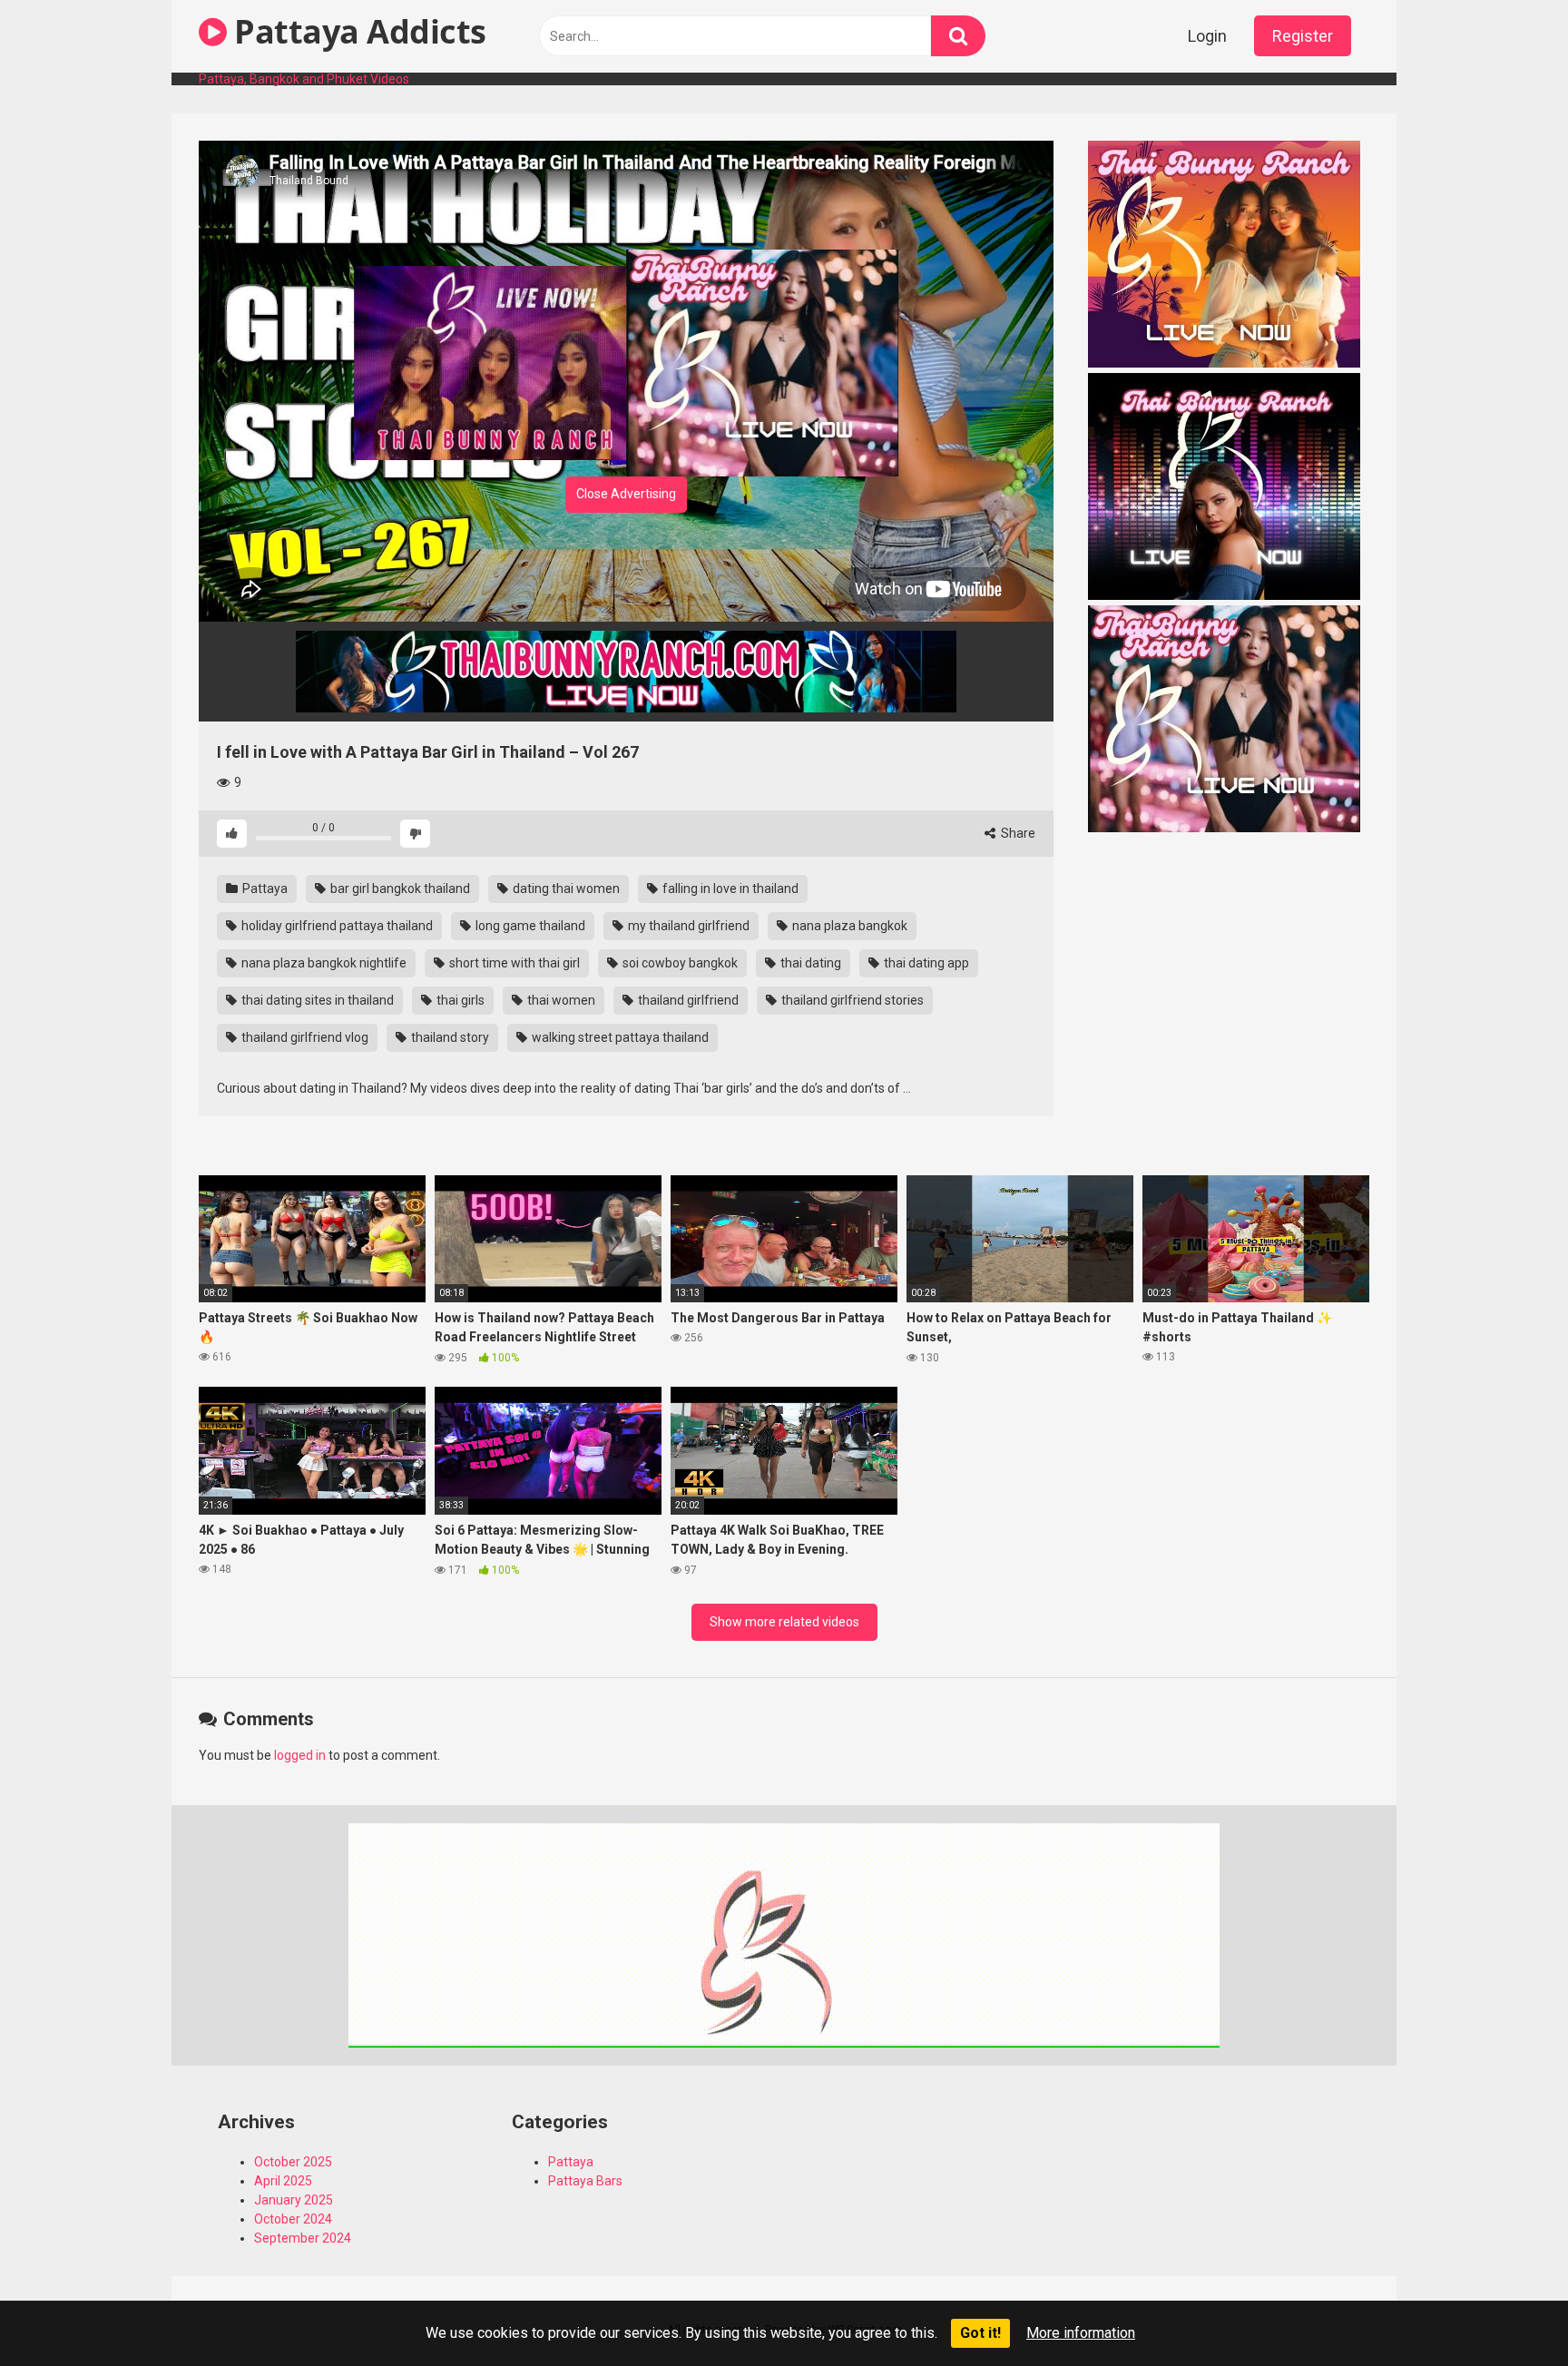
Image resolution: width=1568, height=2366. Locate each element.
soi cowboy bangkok (679, 963)
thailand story (449, 1037)
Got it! (980, 2333)
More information (1081, 2333)
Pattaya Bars (585, 2181)
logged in (300, 1755)
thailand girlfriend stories (851, 1000)
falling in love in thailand (729, 888)
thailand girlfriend (687, 1000)
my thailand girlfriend (687, 926)
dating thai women (565, 888)
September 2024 (303, 2238)
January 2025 (294, 2200)
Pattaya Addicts (357, 31)
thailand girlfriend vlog (304, 1037)
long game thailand (529, 926)
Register (1303, 36)
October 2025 (293, 2162)
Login (1207, 36)
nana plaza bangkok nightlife (323, 963)
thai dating (809, 963)
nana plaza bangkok (848, 926)
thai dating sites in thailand (316, 1000)
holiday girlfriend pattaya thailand (336, 926)
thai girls (459, 1000)
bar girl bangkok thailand (399, 888)
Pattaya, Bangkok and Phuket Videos (304, 79)
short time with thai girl (513, 963)
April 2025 (283, 2181)
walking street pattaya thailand (619, 1037)
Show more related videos (784, 1622)
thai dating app (925, 963)
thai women (560, 1000)
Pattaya (264, 888)
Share (1017, 833)
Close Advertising (626, 494)
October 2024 (293, 2219)
